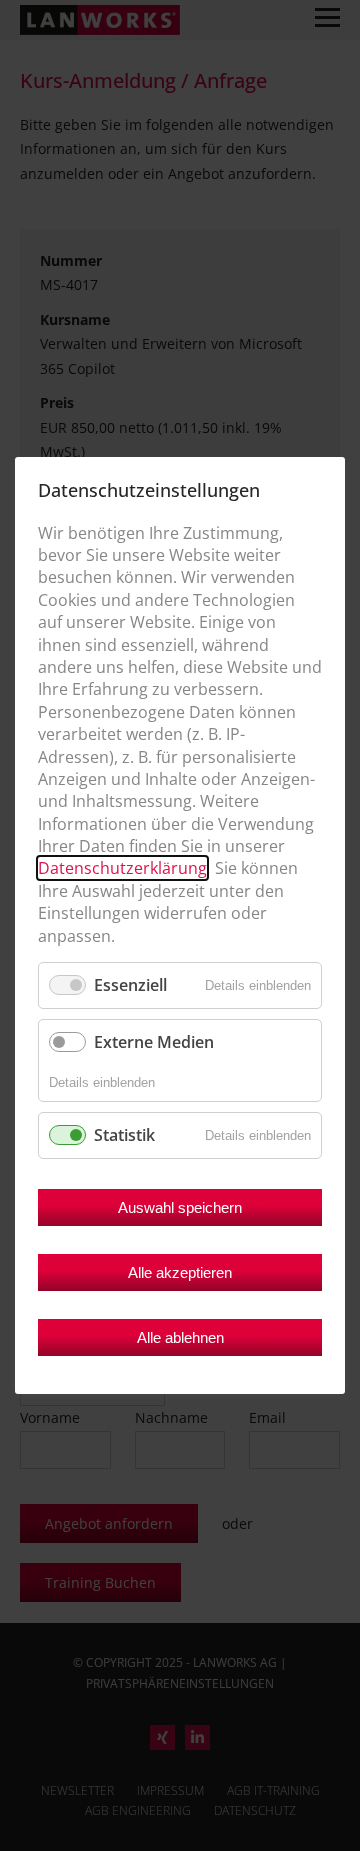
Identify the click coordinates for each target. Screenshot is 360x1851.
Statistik (124, 1135)
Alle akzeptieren (180, 1272)
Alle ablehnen (180, 1337)
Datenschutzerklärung (122, 869)
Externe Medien (154, 1042)
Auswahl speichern (180, 1207)
